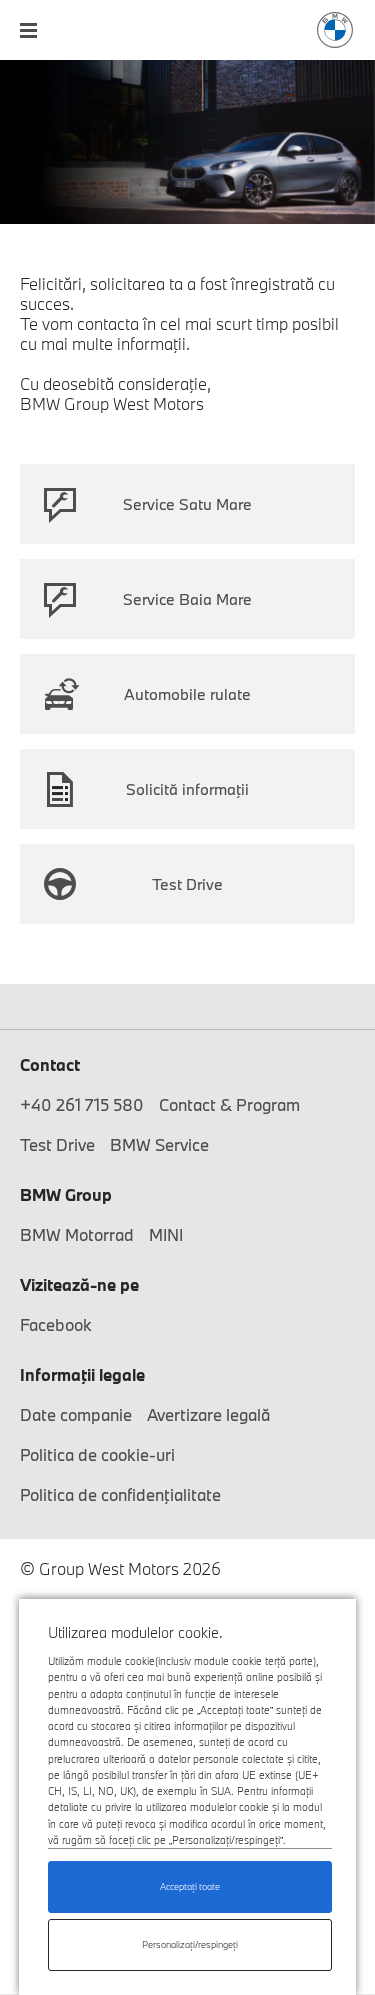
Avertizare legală (208, 1414)
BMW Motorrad (77, 1234)
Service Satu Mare (187, 504)
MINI (166, 1234)
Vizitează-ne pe (79, 1284)
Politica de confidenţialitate (120, 1494)
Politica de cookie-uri (97, 1454)
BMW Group (66, 1194)
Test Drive (187, 884)
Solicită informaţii (187, 789)
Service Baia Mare (187, 599)
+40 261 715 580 (82, 1104)
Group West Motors (335, 30)
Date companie (76, 1414)
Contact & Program (229, 1104)
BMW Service (159, 1144)
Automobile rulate (187, 694)
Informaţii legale (82, 1374)
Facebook (56, 1324)
